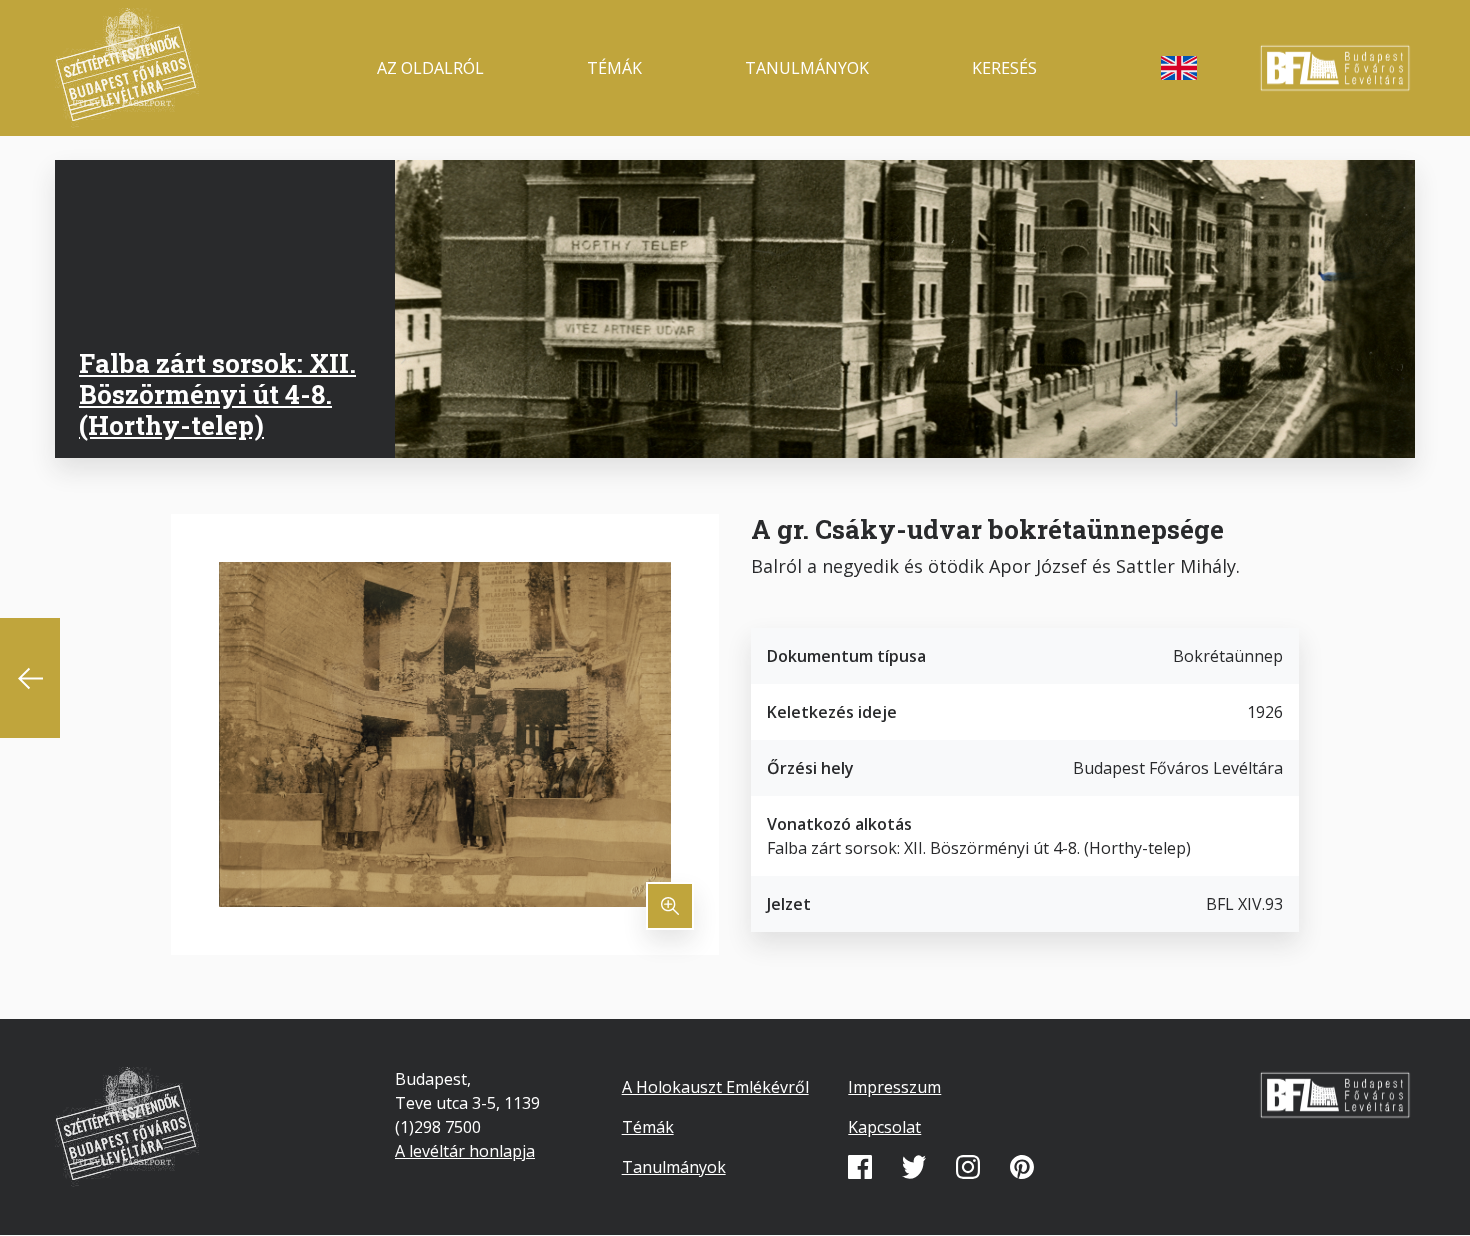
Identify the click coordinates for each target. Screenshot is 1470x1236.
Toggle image (670, 906)
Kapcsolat (884, 1127)
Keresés (1004, 68)
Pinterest (1022, 1167)
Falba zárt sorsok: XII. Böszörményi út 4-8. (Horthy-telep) (217, 394)
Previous (30, 678)
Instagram (968, 1167)
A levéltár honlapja (465, 1151)
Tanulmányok (807, 68)
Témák (614, 68)
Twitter (914, 1167)
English (1179, 68)
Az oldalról (430, 68)
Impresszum (894, 1087)
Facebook (860, 1167)
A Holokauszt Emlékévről (715, 1087)
